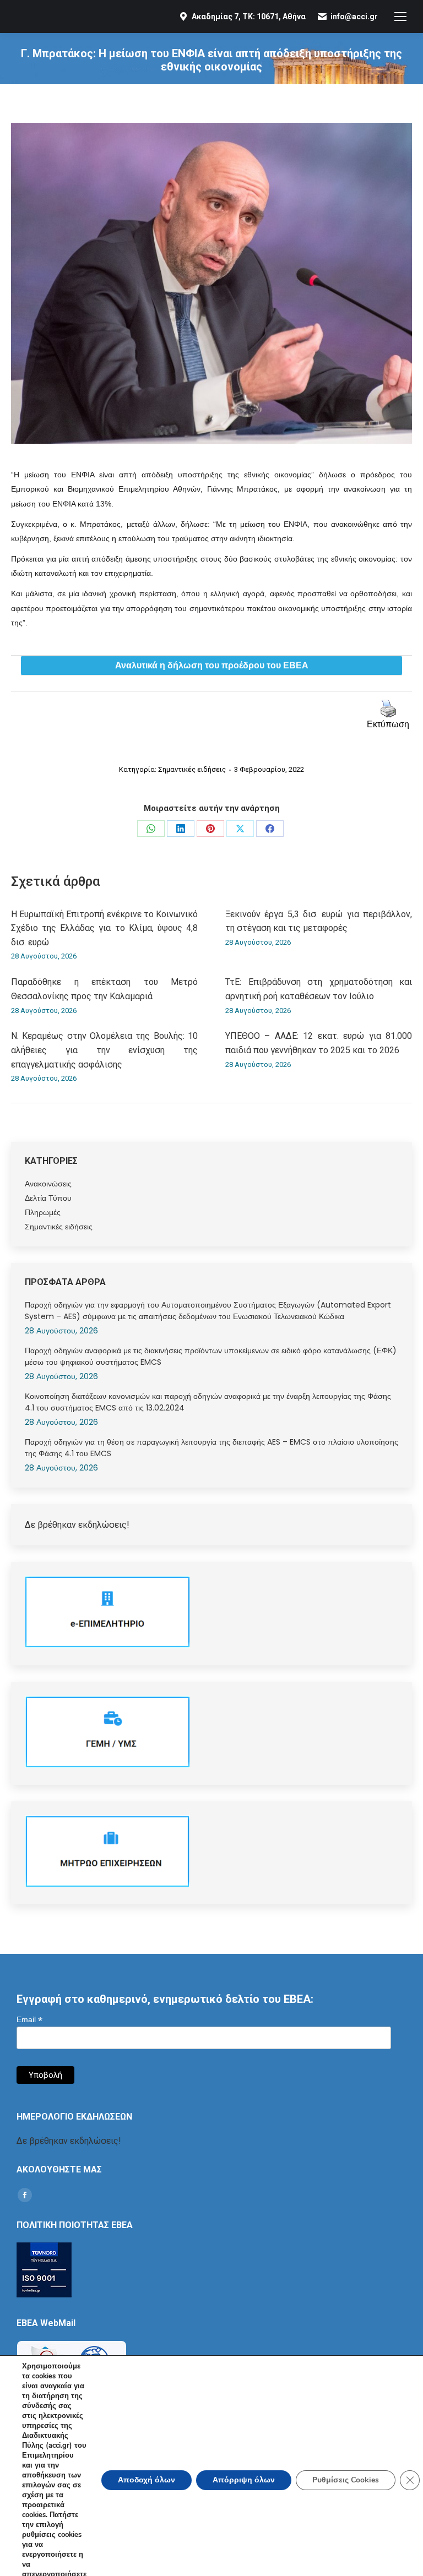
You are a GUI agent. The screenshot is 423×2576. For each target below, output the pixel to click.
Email (29, 2020)
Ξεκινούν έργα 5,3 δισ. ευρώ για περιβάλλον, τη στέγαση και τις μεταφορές (319, 921)
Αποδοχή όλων (147, 2480)
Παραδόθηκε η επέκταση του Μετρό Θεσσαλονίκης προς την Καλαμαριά (104, 989)
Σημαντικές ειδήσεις (192, 769)
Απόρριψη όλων (244, 2480)
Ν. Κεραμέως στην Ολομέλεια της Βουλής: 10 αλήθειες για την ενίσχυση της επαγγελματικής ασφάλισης (104, 1050)
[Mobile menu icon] (400, 17)
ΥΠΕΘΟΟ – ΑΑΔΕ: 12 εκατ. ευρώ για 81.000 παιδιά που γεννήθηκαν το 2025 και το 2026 (319, 1043)
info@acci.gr (354, 17)
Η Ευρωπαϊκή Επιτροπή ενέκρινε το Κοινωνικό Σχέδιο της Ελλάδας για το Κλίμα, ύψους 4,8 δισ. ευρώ (104, 928)
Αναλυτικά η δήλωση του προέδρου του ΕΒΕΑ (212, 666)
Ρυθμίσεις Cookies (346, 2480)
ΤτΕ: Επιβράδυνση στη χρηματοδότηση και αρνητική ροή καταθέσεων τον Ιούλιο (319, 989)
